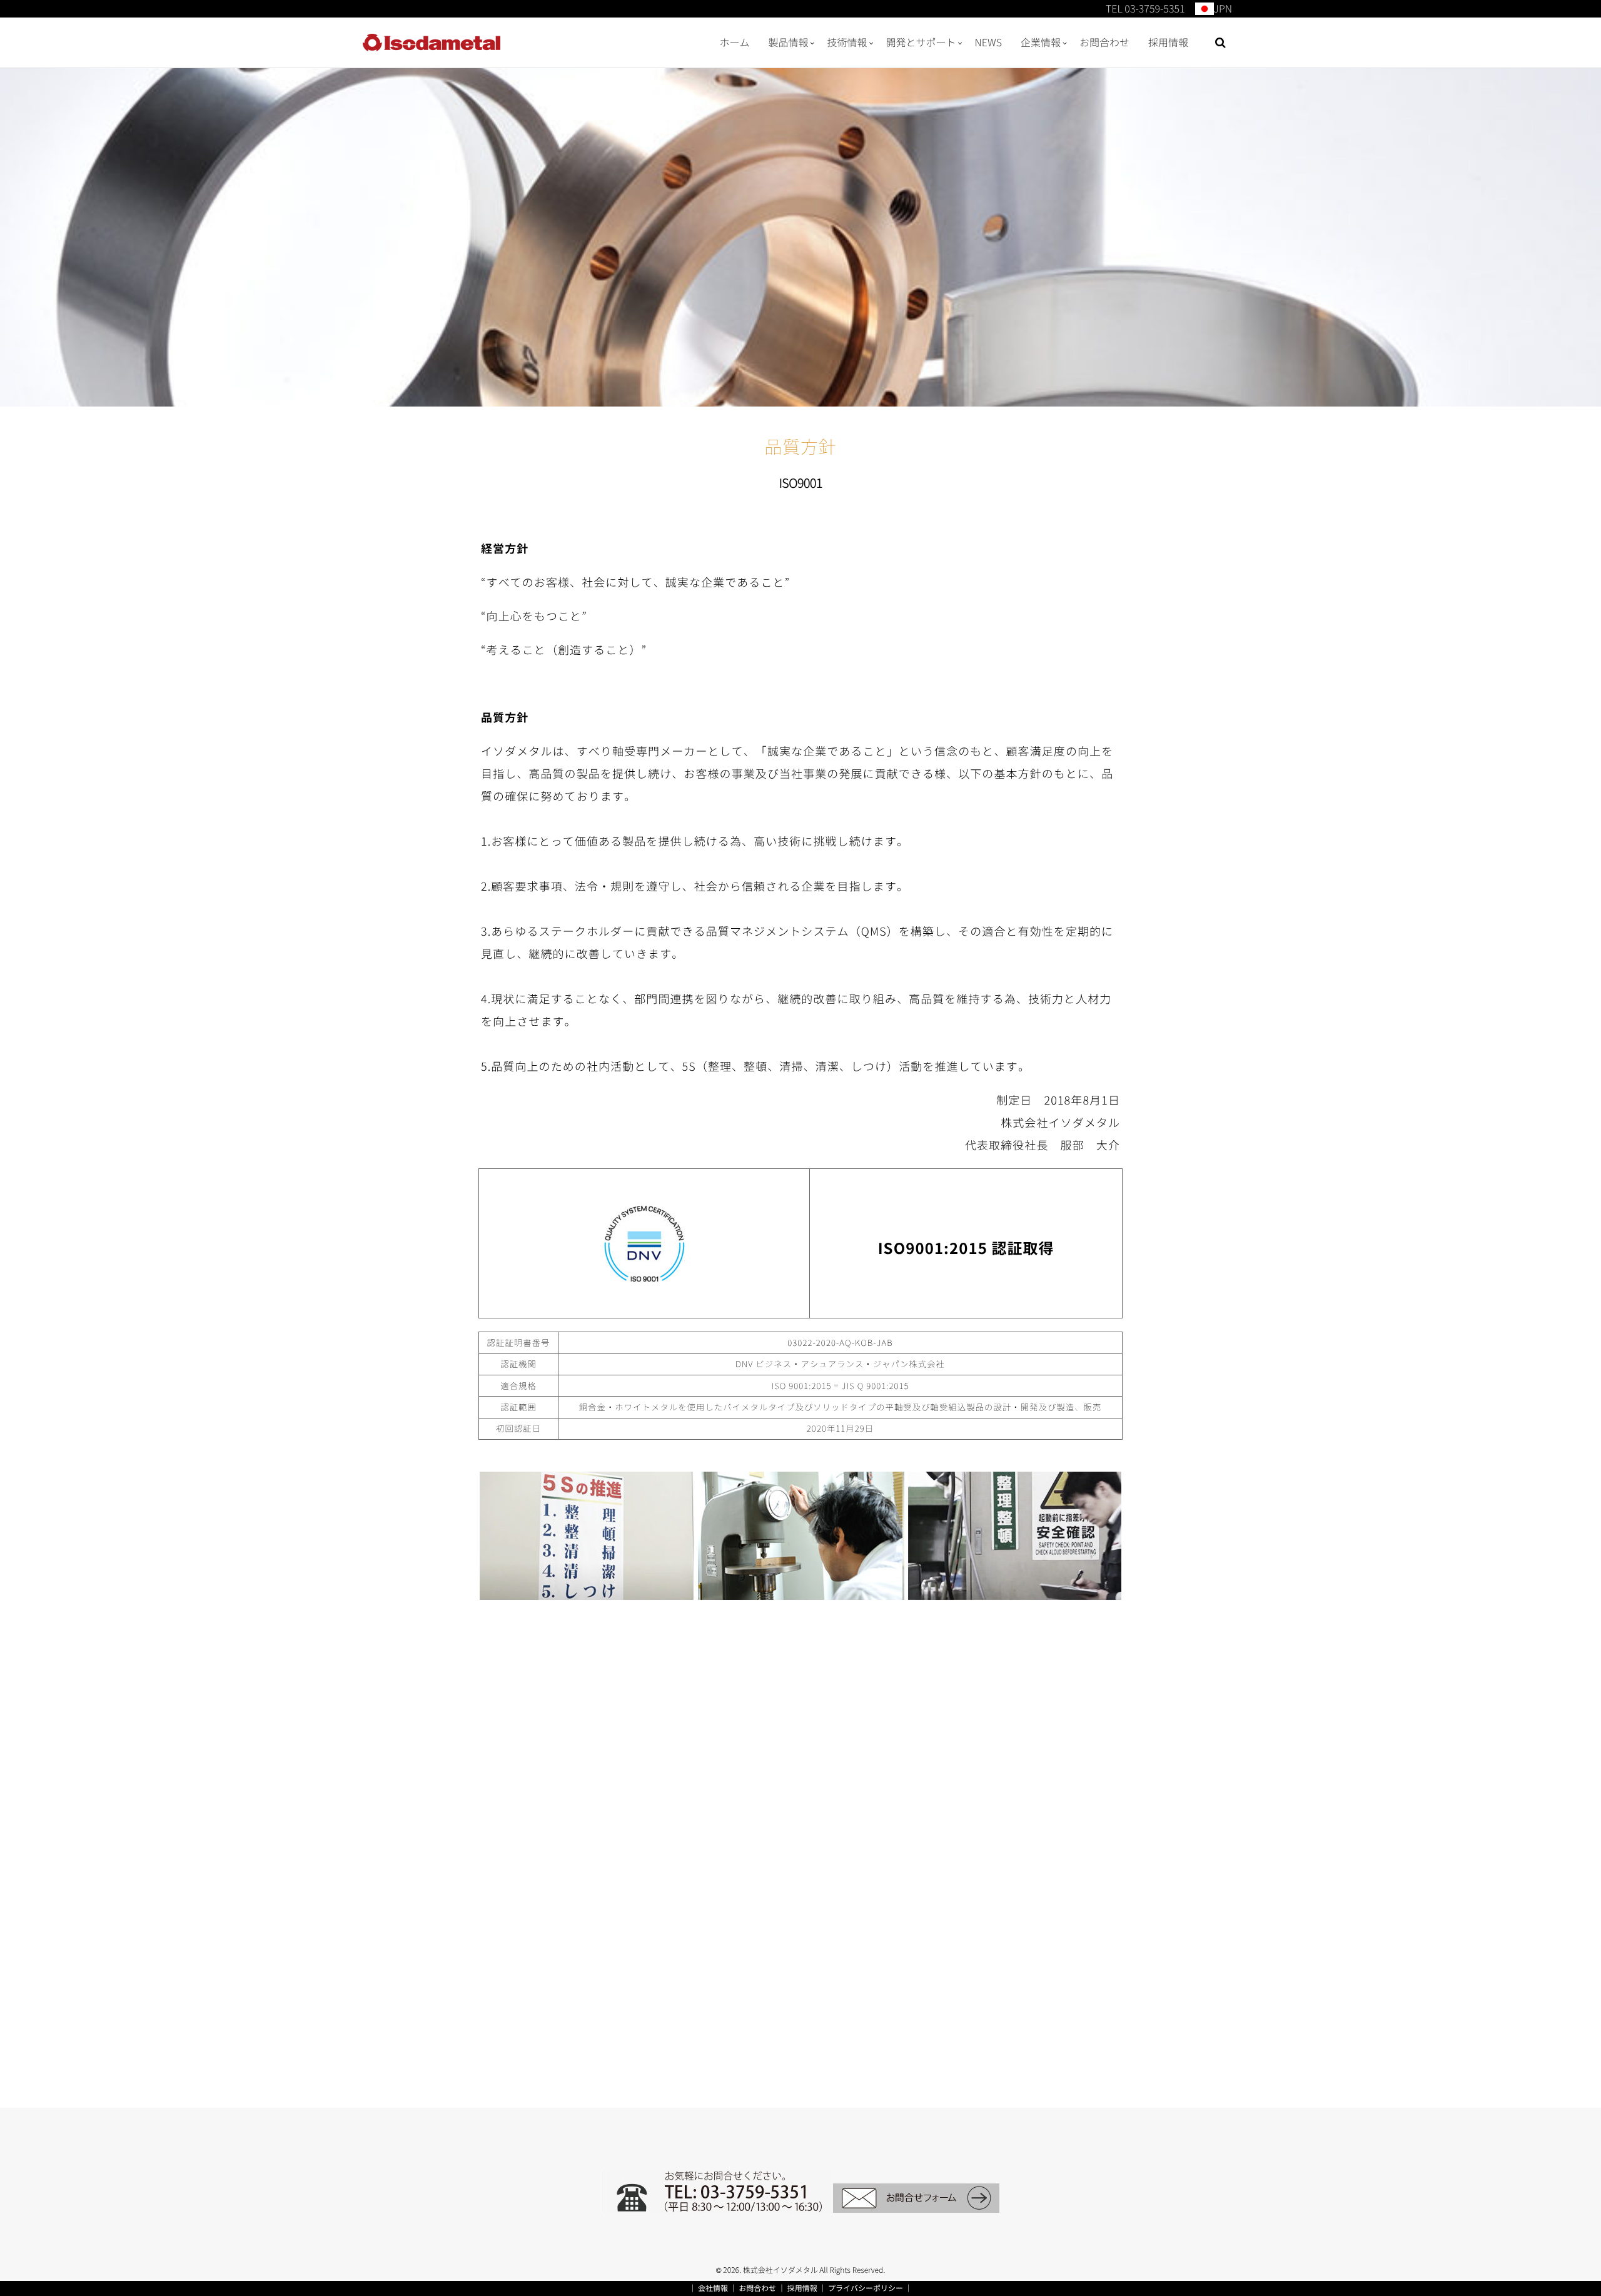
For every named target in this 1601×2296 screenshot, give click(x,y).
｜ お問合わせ (753, 2288)
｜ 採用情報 (798, 2288)
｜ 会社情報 (708, 2288)
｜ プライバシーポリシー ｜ (865, 2288)
